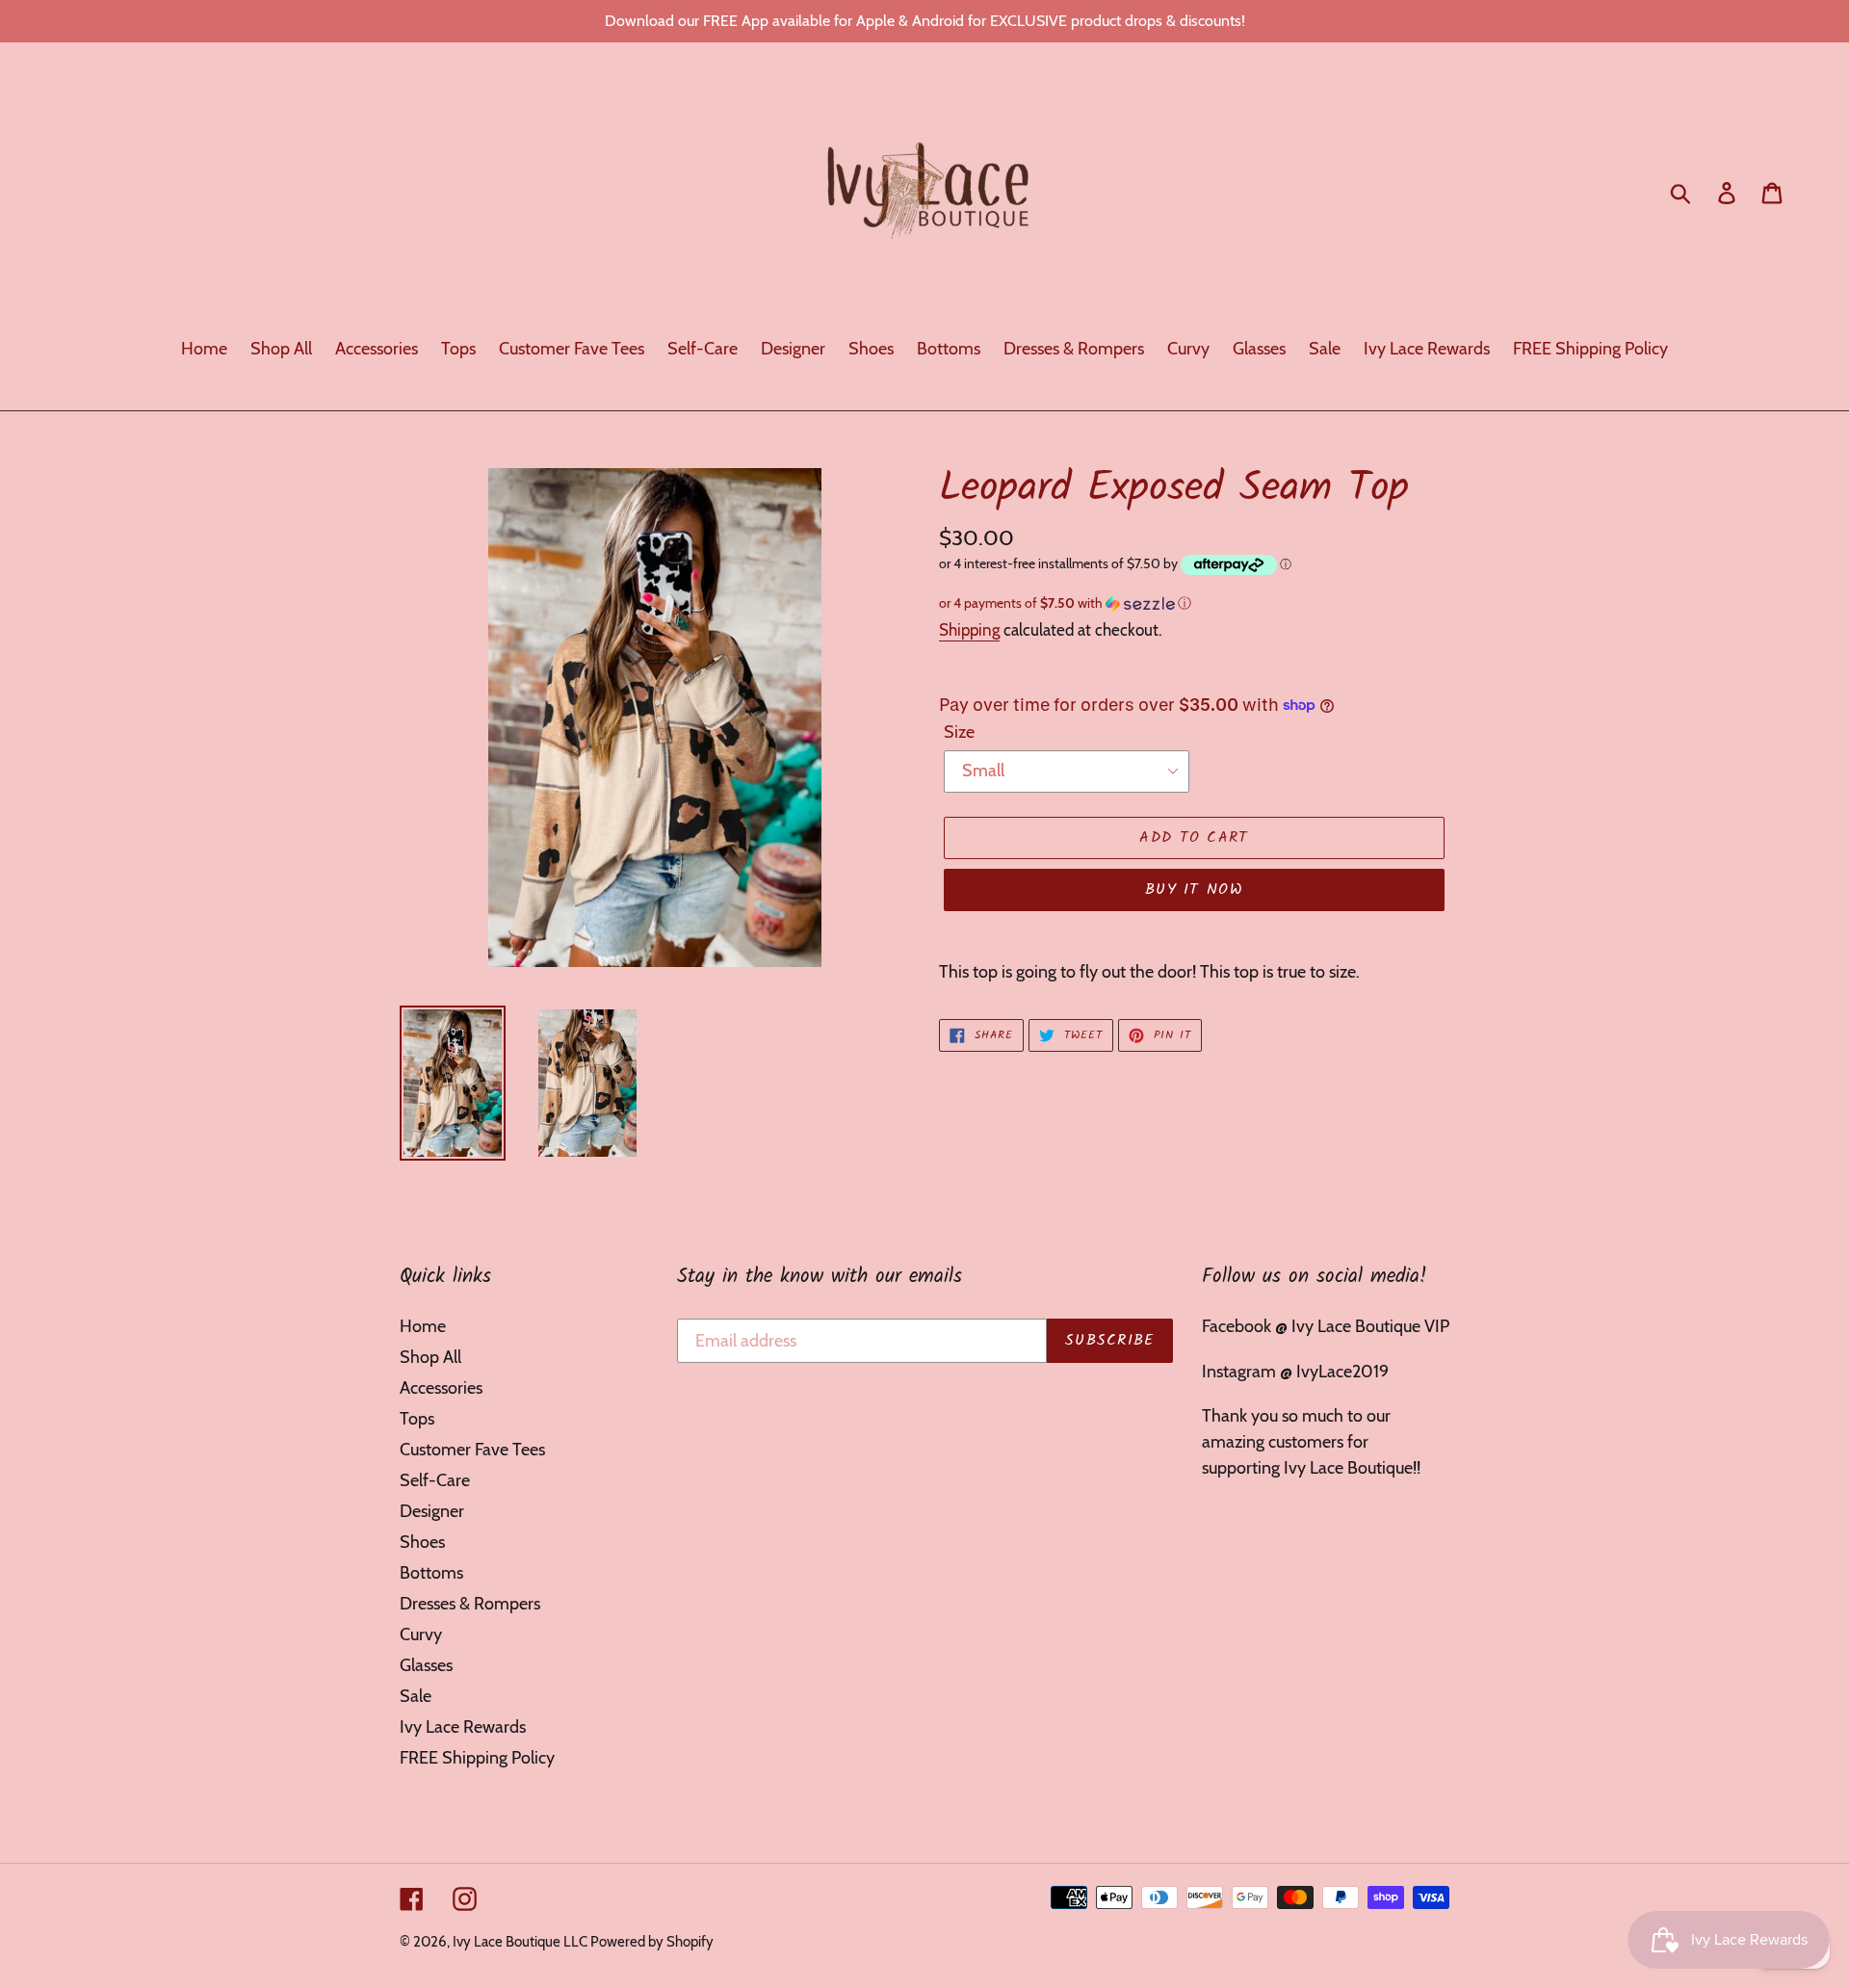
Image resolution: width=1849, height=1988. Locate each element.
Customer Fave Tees (472, 1450)
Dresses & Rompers (470, 1604)
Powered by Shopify (652, 1942)
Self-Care (435, 1480)
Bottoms (431, 1573)
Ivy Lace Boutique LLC (521, 1942)
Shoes (422, 1542)
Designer (432, 1511)
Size (959, 732)
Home (423, 1326)
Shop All (430, 1357)
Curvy (421, 1635)
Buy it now (1194, 889)
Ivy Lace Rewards (463, 1727)
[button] (1194, 603)
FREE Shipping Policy (477, 1758)
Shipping (969, 630)
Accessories (441, 1388)
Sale (416, 1696)
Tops (417, 1419)
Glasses (426, 1665)
